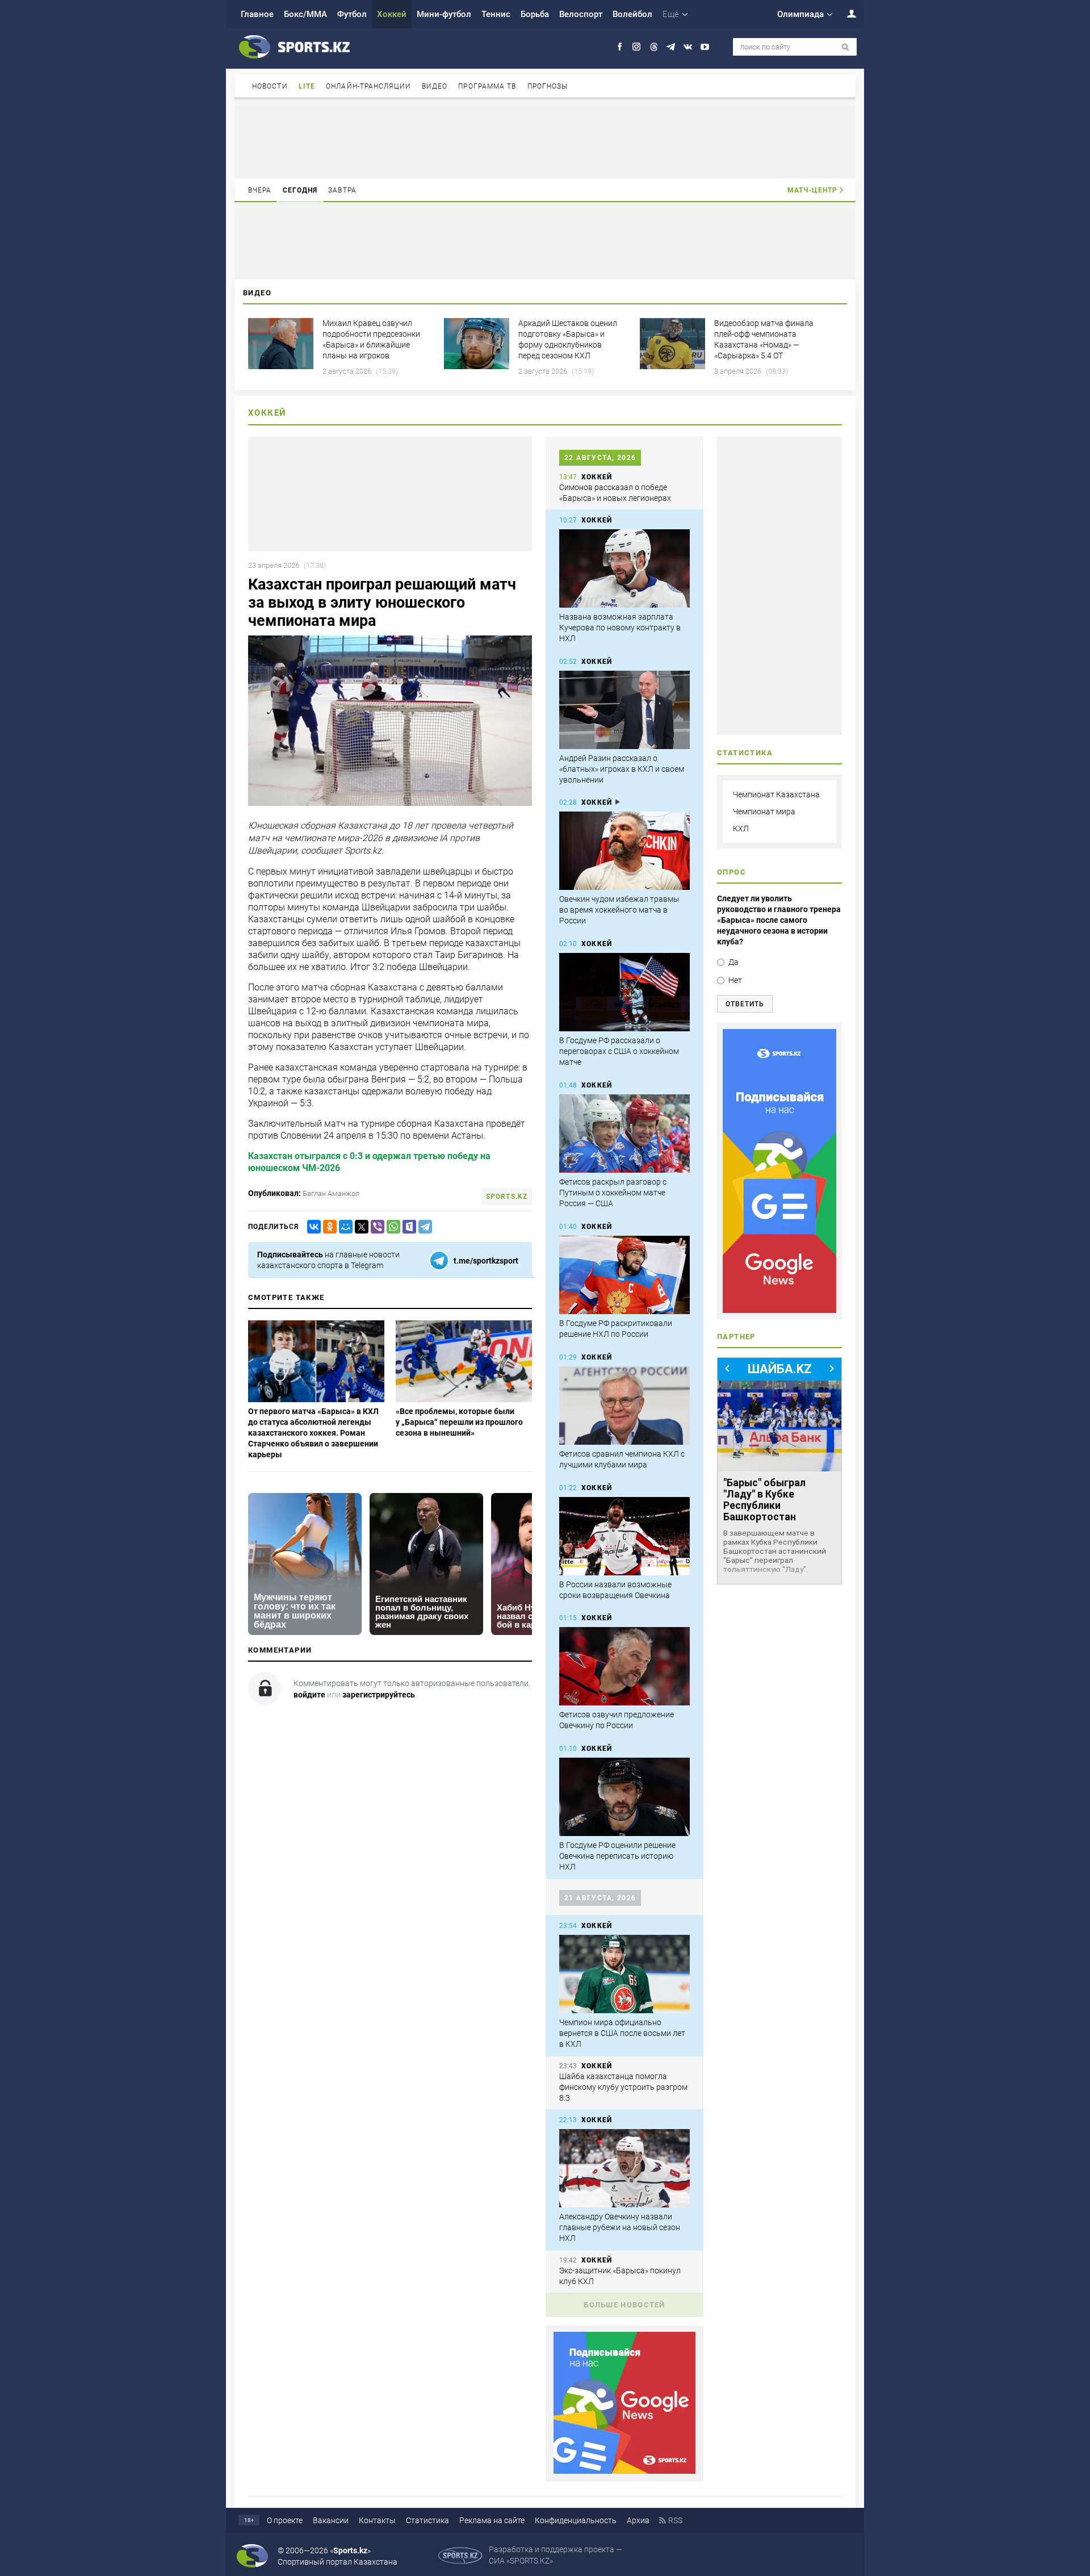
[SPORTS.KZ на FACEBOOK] (620, 47)
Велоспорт (581, 14)
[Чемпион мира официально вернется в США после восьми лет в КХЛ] (624, 1974)
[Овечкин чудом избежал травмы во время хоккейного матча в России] (624, 851)
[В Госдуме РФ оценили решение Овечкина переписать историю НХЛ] (624, 1797)
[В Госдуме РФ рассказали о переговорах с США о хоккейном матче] (624, 992)
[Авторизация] (845, 13)
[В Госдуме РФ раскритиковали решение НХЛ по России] (624, 1275)
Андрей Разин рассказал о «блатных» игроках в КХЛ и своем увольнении (622, 769)
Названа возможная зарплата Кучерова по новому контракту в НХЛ (620, 628)
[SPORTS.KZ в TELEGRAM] (671, 47)
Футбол (352, 14)
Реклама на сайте (492, 2520)
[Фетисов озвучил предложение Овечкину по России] (624, 1666)
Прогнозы (548, 86)
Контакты (377, 2520)
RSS (675, 2520)
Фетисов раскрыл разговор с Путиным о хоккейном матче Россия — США (613, 1193)
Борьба (535, 14)
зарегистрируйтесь (379, 1695)
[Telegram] (423, 1227)
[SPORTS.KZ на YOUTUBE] (705, 47)
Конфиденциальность (576, 2520)
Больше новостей (624, 2305)
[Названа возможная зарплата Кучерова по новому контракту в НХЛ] (624, 568)
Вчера (260, 190)
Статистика (427, 2520)
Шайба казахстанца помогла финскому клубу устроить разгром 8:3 (623, 2087)
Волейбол (632, 14)
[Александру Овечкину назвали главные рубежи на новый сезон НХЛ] (624, 2168)
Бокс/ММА (305, 14)
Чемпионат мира (764, 812)
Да (733, 962)
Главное (257, 14)
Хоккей (392, 14)
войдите (309, 1695)
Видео (435, 86)
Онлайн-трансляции (368, 86)
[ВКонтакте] (312, 1227)
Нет (735, 980)
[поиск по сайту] (846, 47)
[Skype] (407, 1227)
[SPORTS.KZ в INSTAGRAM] (637, 47)
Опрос (731, 872)
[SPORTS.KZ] (779, 1171)
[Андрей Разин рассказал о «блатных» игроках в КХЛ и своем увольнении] (624, 710)
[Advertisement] (545, 141)
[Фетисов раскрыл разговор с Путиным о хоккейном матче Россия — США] (624, 1134)
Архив (638, 2520)
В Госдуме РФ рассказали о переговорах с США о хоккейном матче (619, 1051)
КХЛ (741, 829)
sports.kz (507, 1197)
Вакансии (331, 2520)
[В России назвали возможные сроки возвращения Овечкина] (624, 1536)
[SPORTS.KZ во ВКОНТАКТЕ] (688, 47)
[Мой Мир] (343, 1227)
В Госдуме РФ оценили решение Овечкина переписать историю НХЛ (617, 1856)
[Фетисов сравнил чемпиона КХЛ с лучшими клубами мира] (624, 1406)
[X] (359, 1227)
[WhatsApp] (391, 1227)
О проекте (285, 2520)
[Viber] (375, 1227)
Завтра (342, 190)
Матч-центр (812, 190)
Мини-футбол (444, 14)
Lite (307, 86)
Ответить (745, 1004)
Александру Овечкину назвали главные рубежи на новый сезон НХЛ (620, 2227)
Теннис (496, 14)
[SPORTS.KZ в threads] (654, 47)
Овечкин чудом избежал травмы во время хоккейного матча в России (619, 910)
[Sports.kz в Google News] (624, 2471)
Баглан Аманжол (331, 1193)
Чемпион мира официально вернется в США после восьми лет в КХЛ (622, 2033)
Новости (270, 86)
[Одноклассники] (328, 1227)
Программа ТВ (487, 86)
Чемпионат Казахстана (776, 794)
